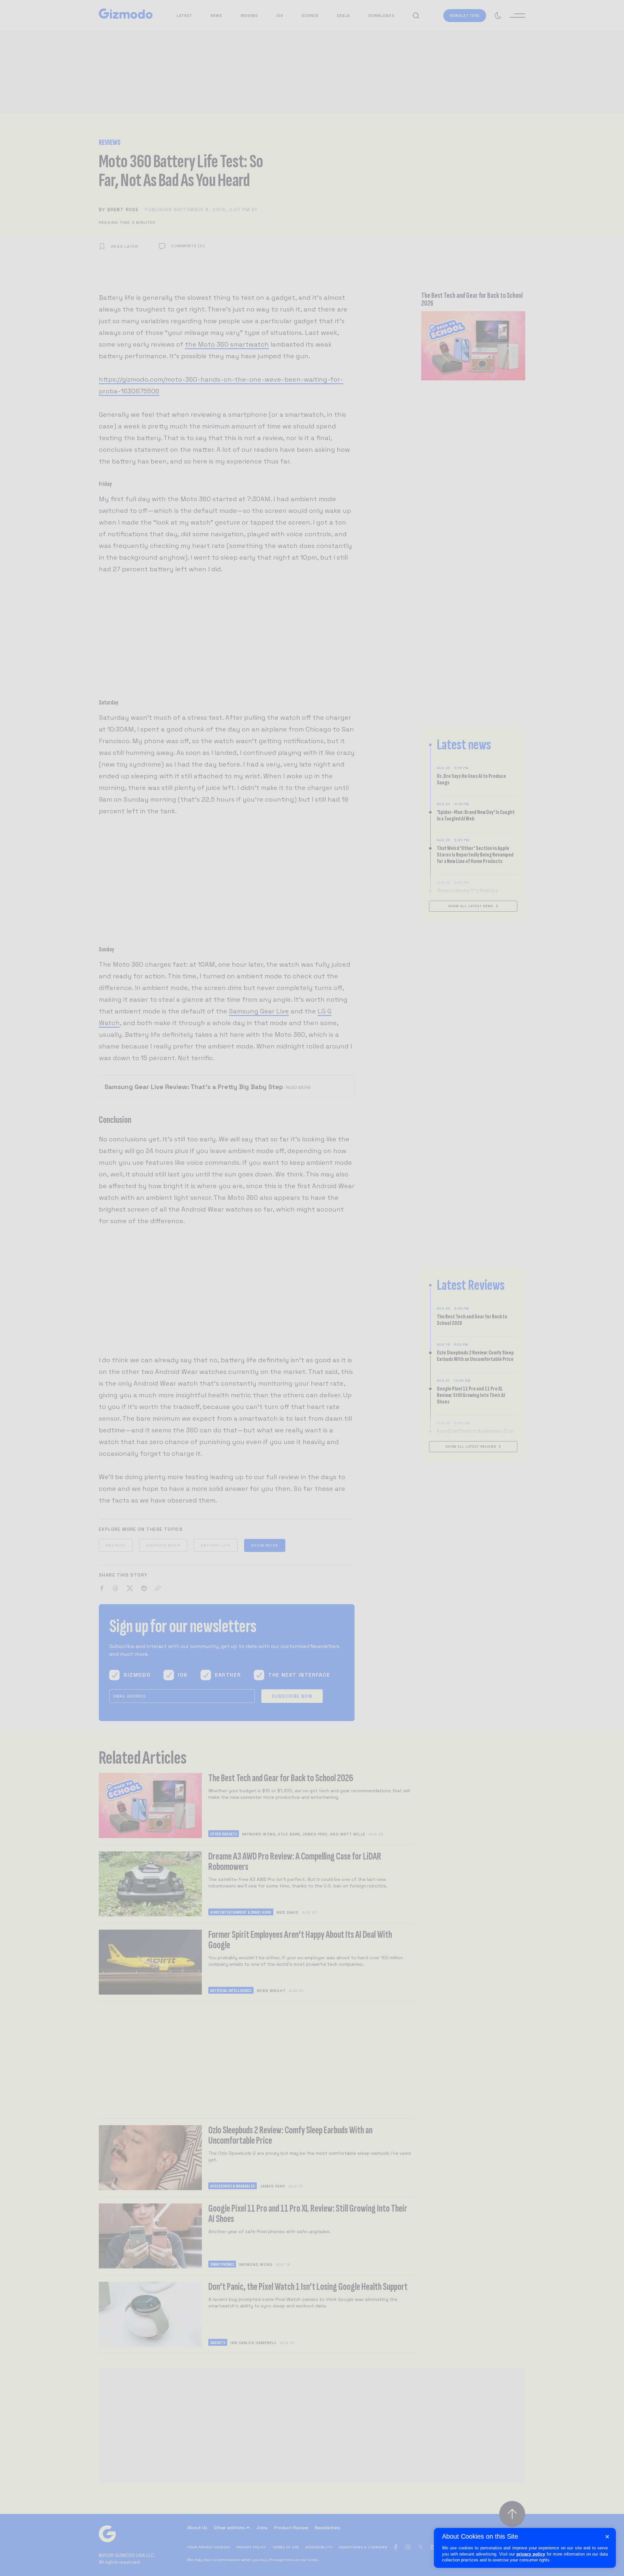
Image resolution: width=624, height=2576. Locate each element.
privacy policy (531, 2554)
